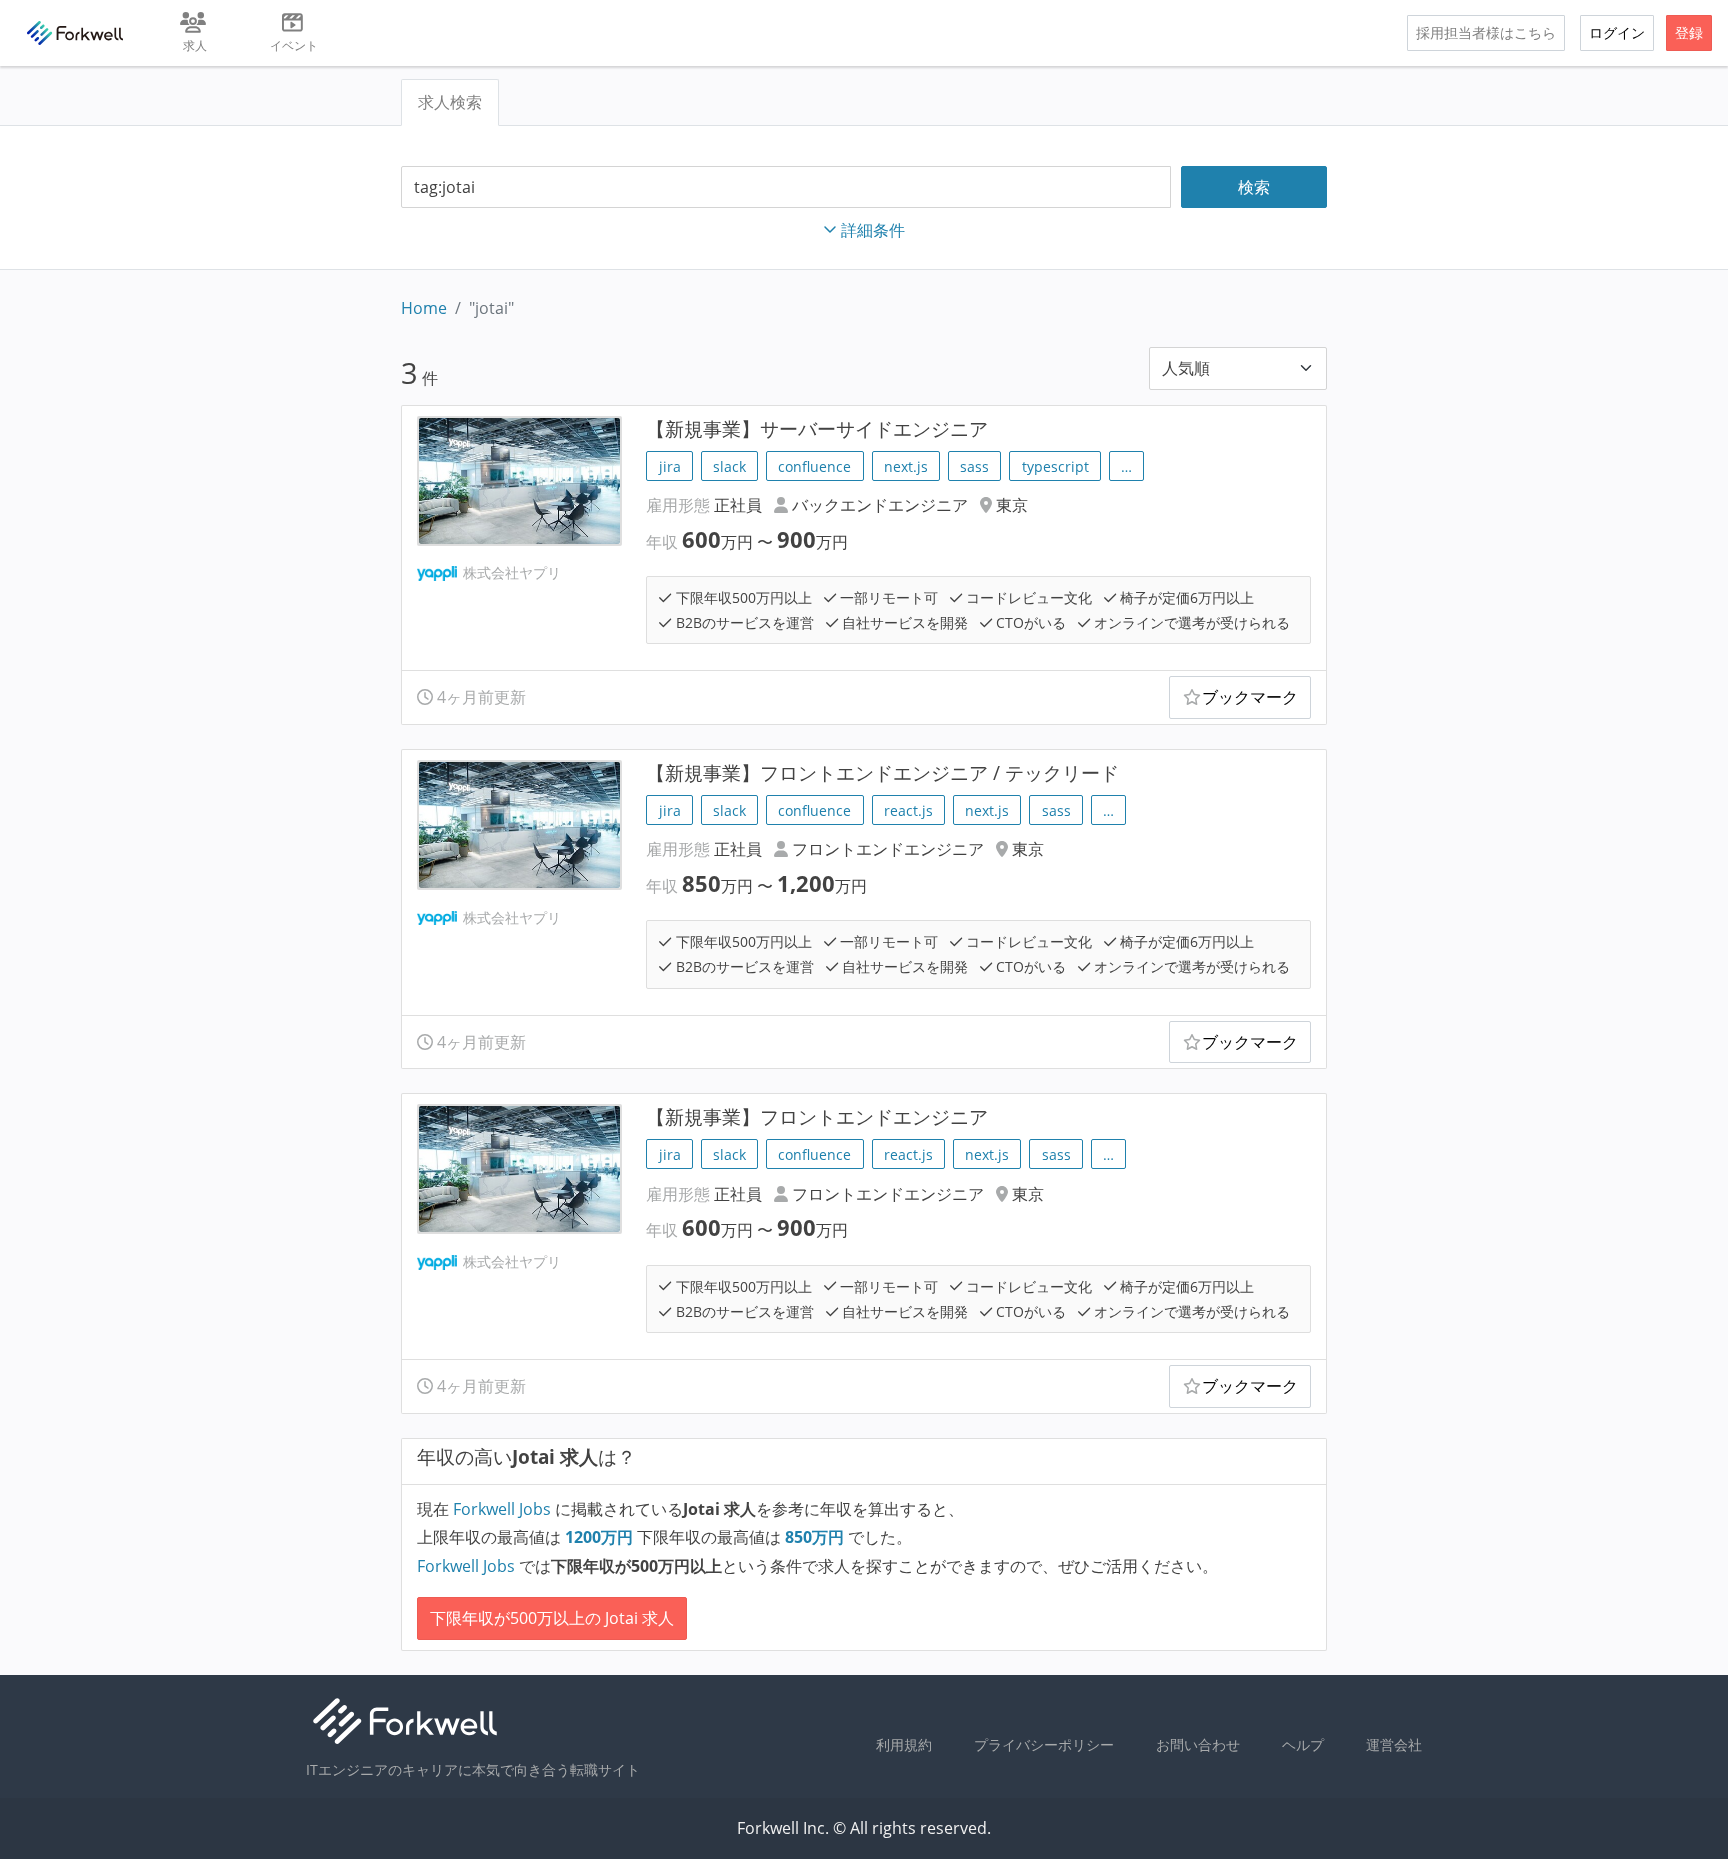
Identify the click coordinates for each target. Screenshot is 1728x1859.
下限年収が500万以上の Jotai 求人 (552, 1618)
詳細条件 (873, 230)
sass (974, 466)
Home (424, 308)
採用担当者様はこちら (1486, 32)
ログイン (1617, 32)
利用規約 (904, 1744)
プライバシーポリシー (1044, 1744)
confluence (814, 466)
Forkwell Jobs (502, 1509)
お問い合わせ (1198, 1744)
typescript (1055, 466)
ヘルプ (1303, 1744)
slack (729, 466)
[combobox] (786, 187)
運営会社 (1394, 1744)
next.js (906, 466)
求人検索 (450, 102)
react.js (908, 810)
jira (670, 466)
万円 (601, 1537)
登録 (1689, 32)
